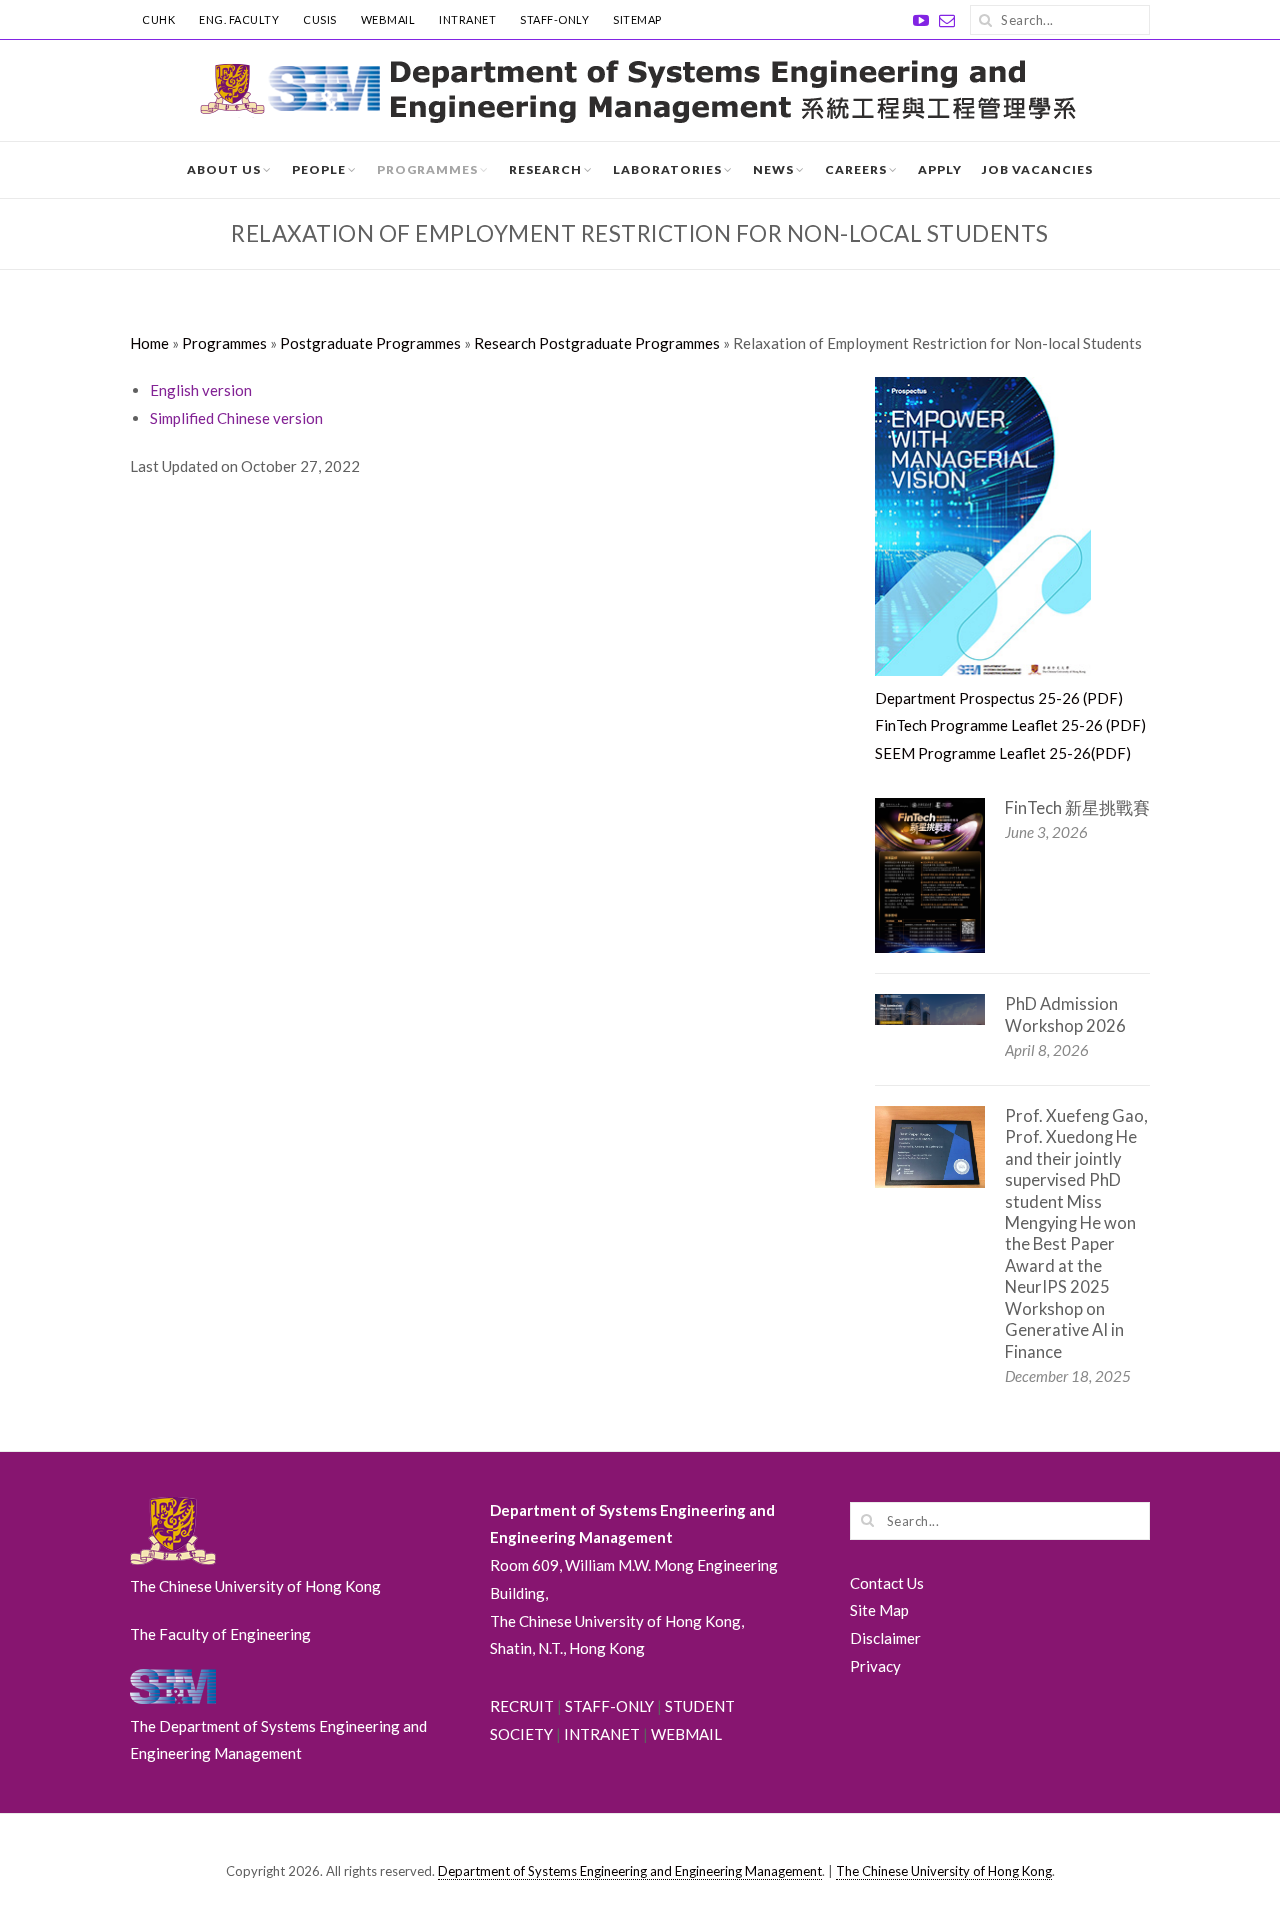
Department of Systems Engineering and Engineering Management (630, 1871)
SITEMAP (637, 19)
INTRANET (467, 19)
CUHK (158, 19)
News (773, 169)
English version (201, 390)
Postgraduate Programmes (370, 343)
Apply (940, 169)
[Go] (985, 20)
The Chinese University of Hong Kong (944, 1871)
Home (149, 343)
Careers (856, 169)
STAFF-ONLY (554, 19)
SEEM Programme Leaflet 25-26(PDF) (1003, 753)
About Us (224, 169)
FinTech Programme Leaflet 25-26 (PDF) (1010, 725)
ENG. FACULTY (239, 19)
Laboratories (667, 169)
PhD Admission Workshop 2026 (1065, 1014)
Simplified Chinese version (236, 418)
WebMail (388, 19)
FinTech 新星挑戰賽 (1077, 808)
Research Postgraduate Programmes (597, 343)
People (319, 169)
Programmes (427, 169)
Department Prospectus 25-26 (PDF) (999, 698)
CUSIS (320, 19)
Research (545, 169)
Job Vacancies (1037, 169)
